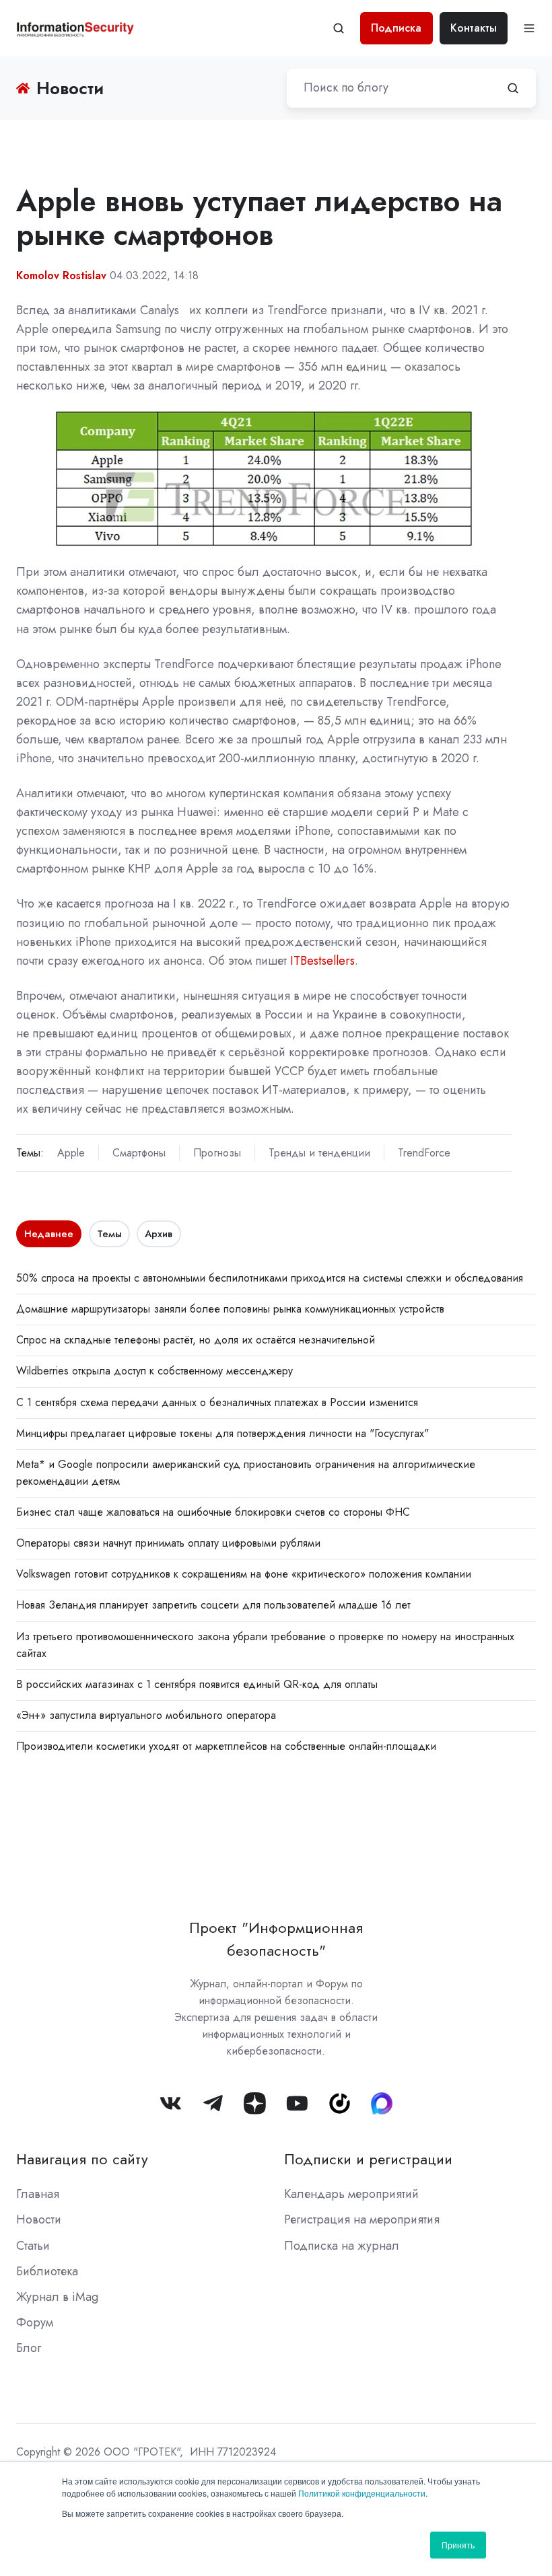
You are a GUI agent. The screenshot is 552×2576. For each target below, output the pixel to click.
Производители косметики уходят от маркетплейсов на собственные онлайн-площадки (226, 1746)
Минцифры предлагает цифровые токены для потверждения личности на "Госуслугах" (222, 1433)
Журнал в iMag (57, 2297)
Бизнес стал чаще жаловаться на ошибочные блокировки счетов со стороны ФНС (213, 1512)
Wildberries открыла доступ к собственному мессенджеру (154, 1371)
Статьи (33, 2246)
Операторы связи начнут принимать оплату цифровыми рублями (168, 1543)
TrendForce (424, 1153)
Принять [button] (458, 2545)
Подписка (396, 28)
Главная (38, 2194)
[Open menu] (529, 28)
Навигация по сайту (82, 2159)
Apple (71, 1153)
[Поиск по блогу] (513, 88)
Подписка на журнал (342, 2246)
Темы (109, 1234)
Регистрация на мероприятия (362, 2219)
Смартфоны (139, 1153)
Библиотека (47, 2271)
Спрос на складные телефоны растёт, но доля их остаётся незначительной (196, 1340)
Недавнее (49, 1234)
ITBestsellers (322, 961)
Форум (35, 2322)
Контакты (474, 28)
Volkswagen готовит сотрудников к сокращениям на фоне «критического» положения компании (244, 1574)
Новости (39, 2219)
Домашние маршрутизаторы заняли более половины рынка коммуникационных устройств (230, 1309)
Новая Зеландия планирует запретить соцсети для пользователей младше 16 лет (213, 1605)
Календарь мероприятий (351, 2194)
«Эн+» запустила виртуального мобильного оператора (146, 1715)
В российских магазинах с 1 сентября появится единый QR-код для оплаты (197, 1684)
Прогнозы (217, 1153)
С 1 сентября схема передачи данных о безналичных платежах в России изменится (217, 1402)
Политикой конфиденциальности (362, 2493)
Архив (159, 1234)
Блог (29, 2348)
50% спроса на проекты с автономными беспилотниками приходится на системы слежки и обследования (270, 1278)
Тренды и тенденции (319, 1153)
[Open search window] (339, 28)
